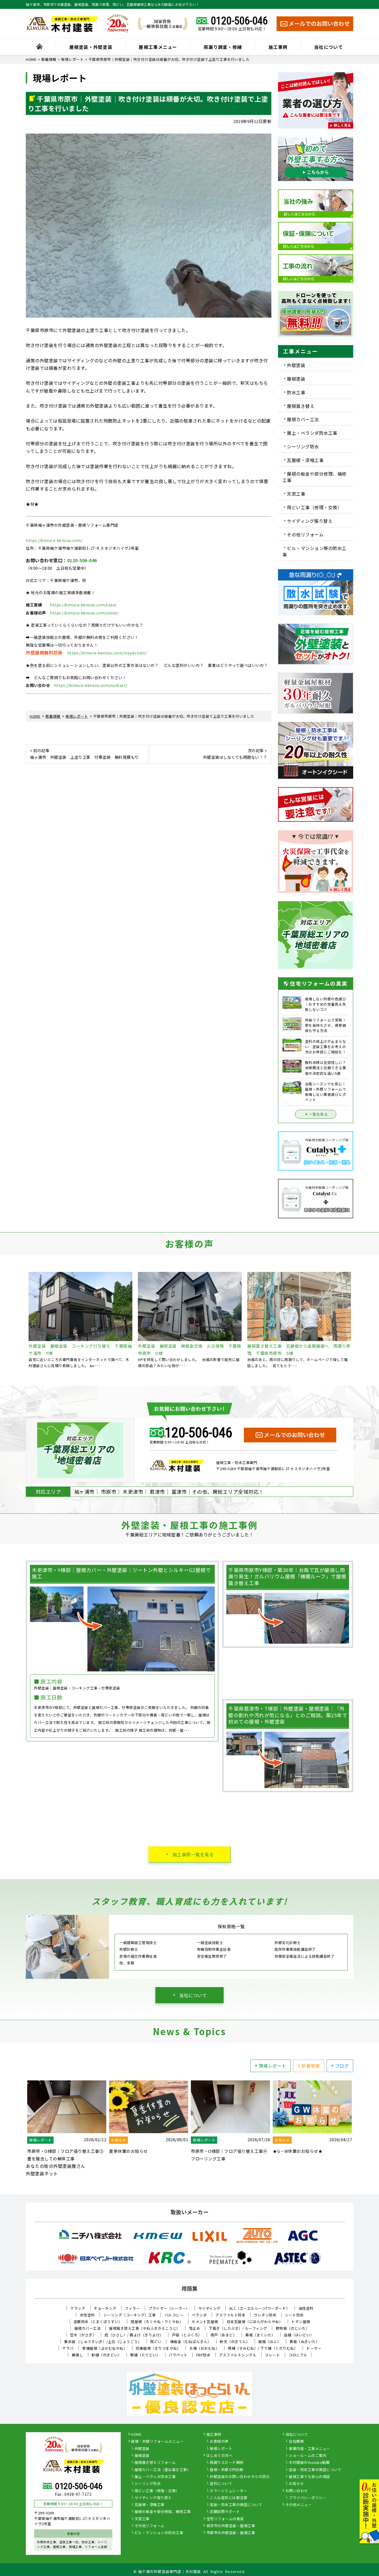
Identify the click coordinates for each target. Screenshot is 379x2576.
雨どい (156, 2342)
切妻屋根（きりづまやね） (158, 2348)
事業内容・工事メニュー (309, 2449)
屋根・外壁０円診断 (227, 2470)
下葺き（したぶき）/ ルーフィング (238, 2328)
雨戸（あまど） (224, 2335)
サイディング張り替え (310, 521)
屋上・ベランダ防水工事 (312, 433)
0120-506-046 (239, 21)
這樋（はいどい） (299, 2335)
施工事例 (278, 47)
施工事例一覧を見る (193, 1854)
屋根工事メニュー (158, 47)
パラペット (178, 2355)
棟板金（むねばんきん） (191, 2342)
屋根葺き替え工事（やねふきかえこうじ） (145, 2328)
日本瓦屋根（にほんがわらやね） (255, 2322)
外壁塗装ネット (42, 2173)
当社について (329, 47)
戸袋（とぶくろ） (187, 2335)
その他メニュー (299, 2505)
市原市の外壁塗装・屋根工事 (231, 2533)
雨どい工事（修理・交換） (314, 507)
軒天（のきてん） (235, 2342)
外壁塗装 (296, 365)
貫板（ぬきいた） (304, 2342)
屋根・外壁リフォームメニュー (157, 2442)
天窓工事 (296, 494)
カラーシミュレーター (228, 2491)
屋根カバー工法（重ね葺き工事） (163, 2470)
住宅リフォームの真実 (225, 2519)
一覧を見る (319, 1114)
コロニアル (298, 2355)
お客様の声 (219, 2442)
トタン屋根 (301, 2322)
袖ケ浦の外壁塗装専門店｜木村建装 (170, 2571)
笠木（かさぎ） (83, 2335)
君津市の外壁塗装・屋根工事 (231, 2526)
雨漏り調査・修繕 (223, 47)
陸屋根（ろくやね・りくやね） (157, 2322)
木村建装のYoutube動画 (309, 2463)
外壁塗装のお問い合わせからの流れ (240, 2477)
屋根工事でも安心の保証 (309, 2477)
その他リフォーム (305, 534)
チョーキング (105, 2308)
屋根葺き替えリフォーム (155, 2463)
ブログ (342, 2066)
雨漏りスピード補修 (227, 2463)
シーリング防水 (303, 446)
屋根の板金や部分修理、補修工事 (314, 477)
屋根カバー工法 (303, 419)
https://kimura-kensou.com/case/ (83, 605)
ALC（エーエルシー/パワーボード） (260, 2308)
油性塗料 (306, 2308)
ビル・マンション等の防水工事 (314, 551)
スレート (272, 2355)
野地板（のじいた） (293, 2328)
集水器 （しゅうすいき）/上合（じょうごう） (103, 2342)
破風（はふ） (270, 2342)
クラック (78, 2308)
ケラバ (68, 2348)
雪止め (195, 2328)
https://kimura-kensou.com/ (54, 540)
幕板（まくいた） (260, 2335)
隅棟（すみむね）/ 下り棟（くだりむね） (263, 2348)
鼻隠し (78, 2355)
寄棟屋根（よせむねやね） (105, 2348)
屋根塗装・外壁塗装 (91, 47)
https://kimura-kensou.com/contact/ (91, 685)
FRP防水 (203, 2355)
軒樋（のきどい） (107, 2355)
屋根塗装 (296, 379)
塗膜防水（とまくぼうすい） (98, 2322)
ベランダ (199, 2315)
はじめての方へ (220, 2456)
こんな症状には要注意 (228, 2498)
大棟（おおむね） (204, 2348)
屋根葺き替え (301, 406)
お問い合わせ (297, 2491)
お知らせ (296, 2484)
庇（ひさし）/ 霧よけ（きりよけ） (134, 2335)
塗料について (221, 2484)
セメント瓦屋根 (205, 2322)
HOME (136, 2435)
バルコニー (174, 2315)
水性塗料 (87, 2315)
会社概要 (296, 2442)
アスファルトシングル (238, 2355)
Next (357, 1320)
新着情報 (311, 2066)
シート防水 (294, 2315)
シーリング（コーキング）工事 (130, 2315)
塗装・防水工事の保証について (236, 2505)
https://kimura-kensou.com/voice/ (84, 613)
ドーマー (314, 2348)
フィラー (132, 2308)
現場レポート (273, 2066)
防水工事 (296, 392)
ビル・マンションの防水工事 (159, 2533)
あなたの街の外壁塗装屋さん (56, 2166)
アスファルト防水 (230, 2315)
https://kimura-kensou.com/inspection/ (107, 653)
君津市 (157, 1492)
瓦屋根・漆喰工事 (305, 460)
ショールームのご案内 (308, 2456)
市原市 (109, 1492)
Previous (22, 1320)
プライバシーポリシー (308, 2498)
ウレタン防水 (265, 2315)
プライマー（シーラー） (169, 2308)
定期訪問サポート (225, 2512)
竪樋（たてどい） (145, 2355)
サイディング (209, 2308)
